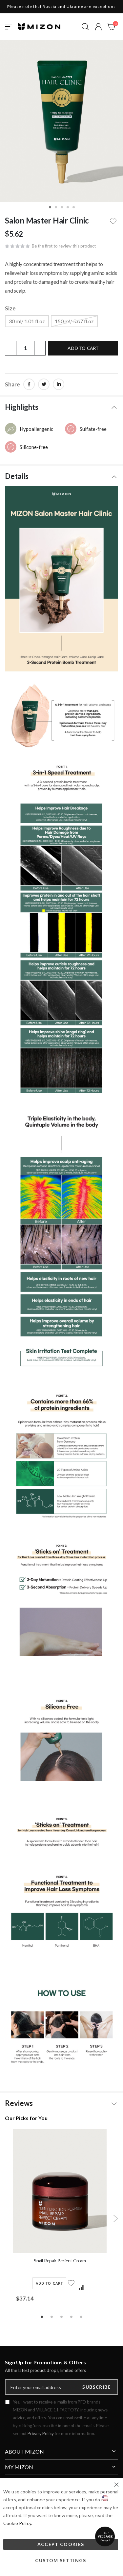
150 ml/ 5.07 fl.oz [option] (74, 321)
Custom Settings (61, 2560)
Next (116, 2219)
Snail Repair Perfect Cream (60, 2261)
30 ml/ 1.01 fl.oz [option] (27, 321)
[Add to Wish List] (72, 2287)
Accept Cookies (61, 2544)
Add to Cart (49, 2283)
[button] (98, 27)
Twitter (44, 384)
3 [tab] (62, 2316)
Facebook (29, 384)
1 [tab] (42, 2316)
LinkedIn (59, 384)
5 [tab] (81, 2316)
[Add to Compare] (81, 2288)
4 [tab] (72, 2316)
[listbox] (61, 322)
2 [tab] (52, 2316)
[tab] (61, 406)
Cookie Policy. (18, 2523)
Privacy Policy (41, 2433)
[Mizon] (39, 27)
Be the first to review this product (64, 246)
